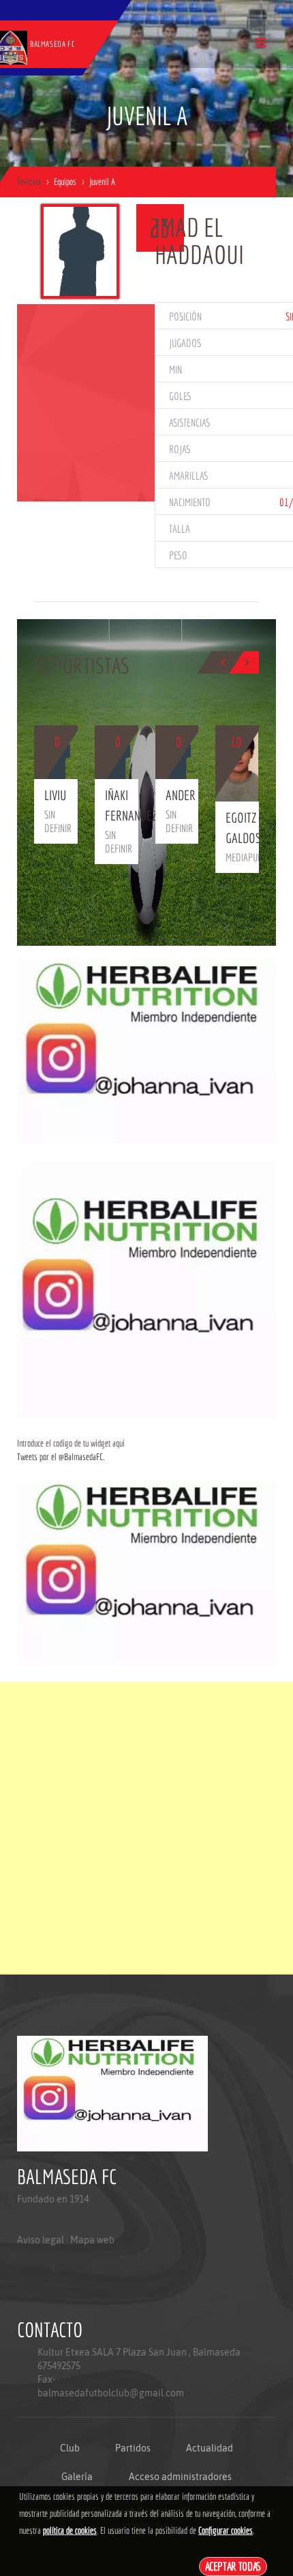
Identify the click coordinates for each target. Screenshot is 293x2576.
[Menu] (261, 43)
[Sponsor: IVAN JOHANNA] (146, 1051)
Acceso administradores (180, 2477)
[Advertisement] (146, 1828)
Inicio (29, 182)
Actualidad (210, 2448)
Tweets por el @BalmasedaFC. (61, 1457)
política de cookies (70, 2530)
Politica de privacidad (48, 2294)
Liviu (55, 795)
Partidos (133, 2448)
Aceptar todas (233, 2566)
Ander (181, 795)
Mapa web (92, 2240)
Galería (77, 2477)
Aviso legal (41, 2240)
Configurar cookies (226, 2530)
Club (70, 2448)
